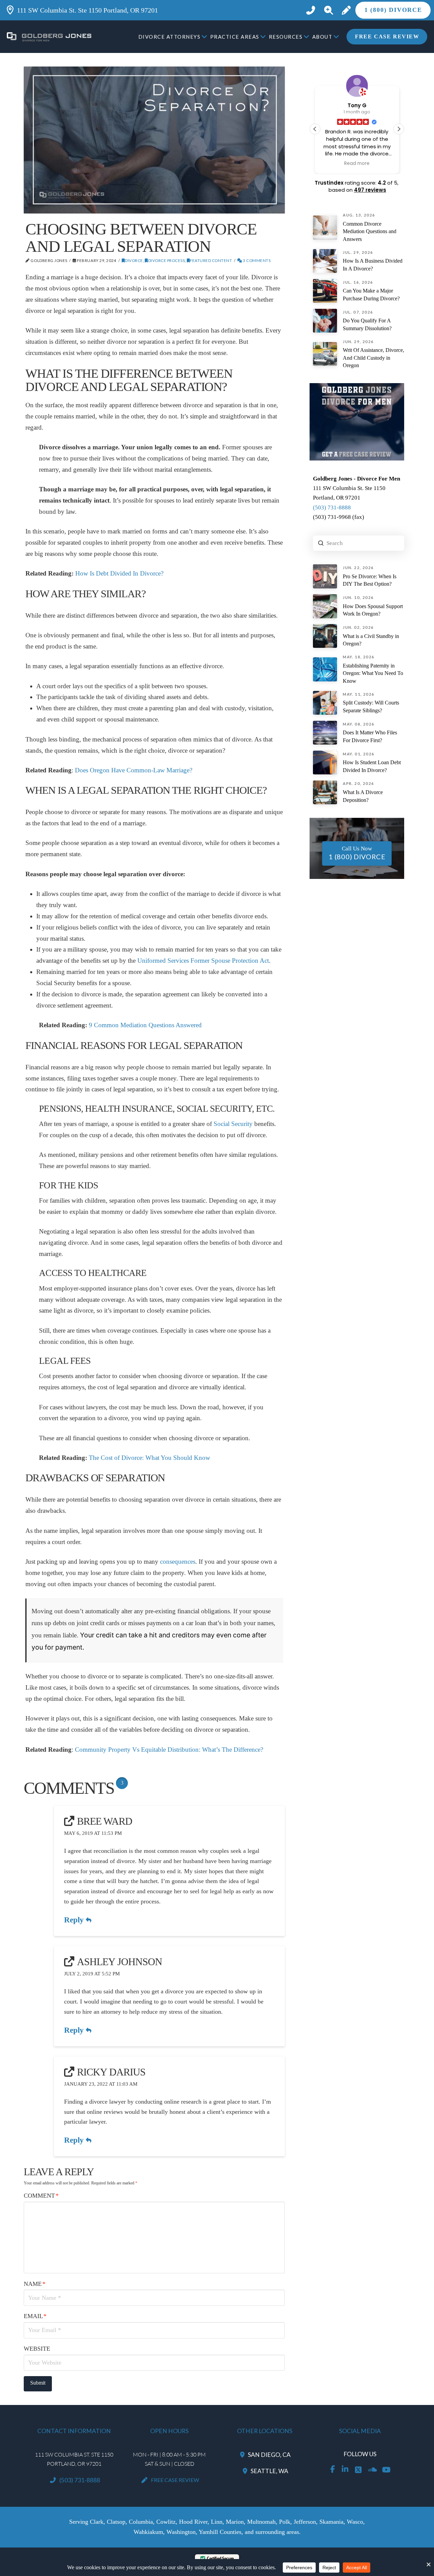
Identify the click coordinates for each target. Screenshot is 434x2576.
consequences (177, 1562)
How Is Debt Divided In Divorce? (119, 573)
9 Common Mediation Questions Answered (145, 1025)
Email (35, 2316)
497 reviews (370, 190)
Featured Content (211, 260)
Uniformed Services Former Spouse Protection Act (203, 961)
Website (37, 2349)
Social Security (233, 1124)
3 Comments (256, 260)
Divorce (134, 260)
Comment (41, 2196)
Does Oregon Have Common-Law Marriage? (134, 770)
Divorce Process (166, 260)
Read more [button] (357, 164)
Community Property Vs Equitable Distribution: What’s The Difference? (169, 1750)
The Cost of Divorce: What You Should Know (150, 1458)
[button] (328, 10)
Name (35, 2284)
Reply (75, 1920)
